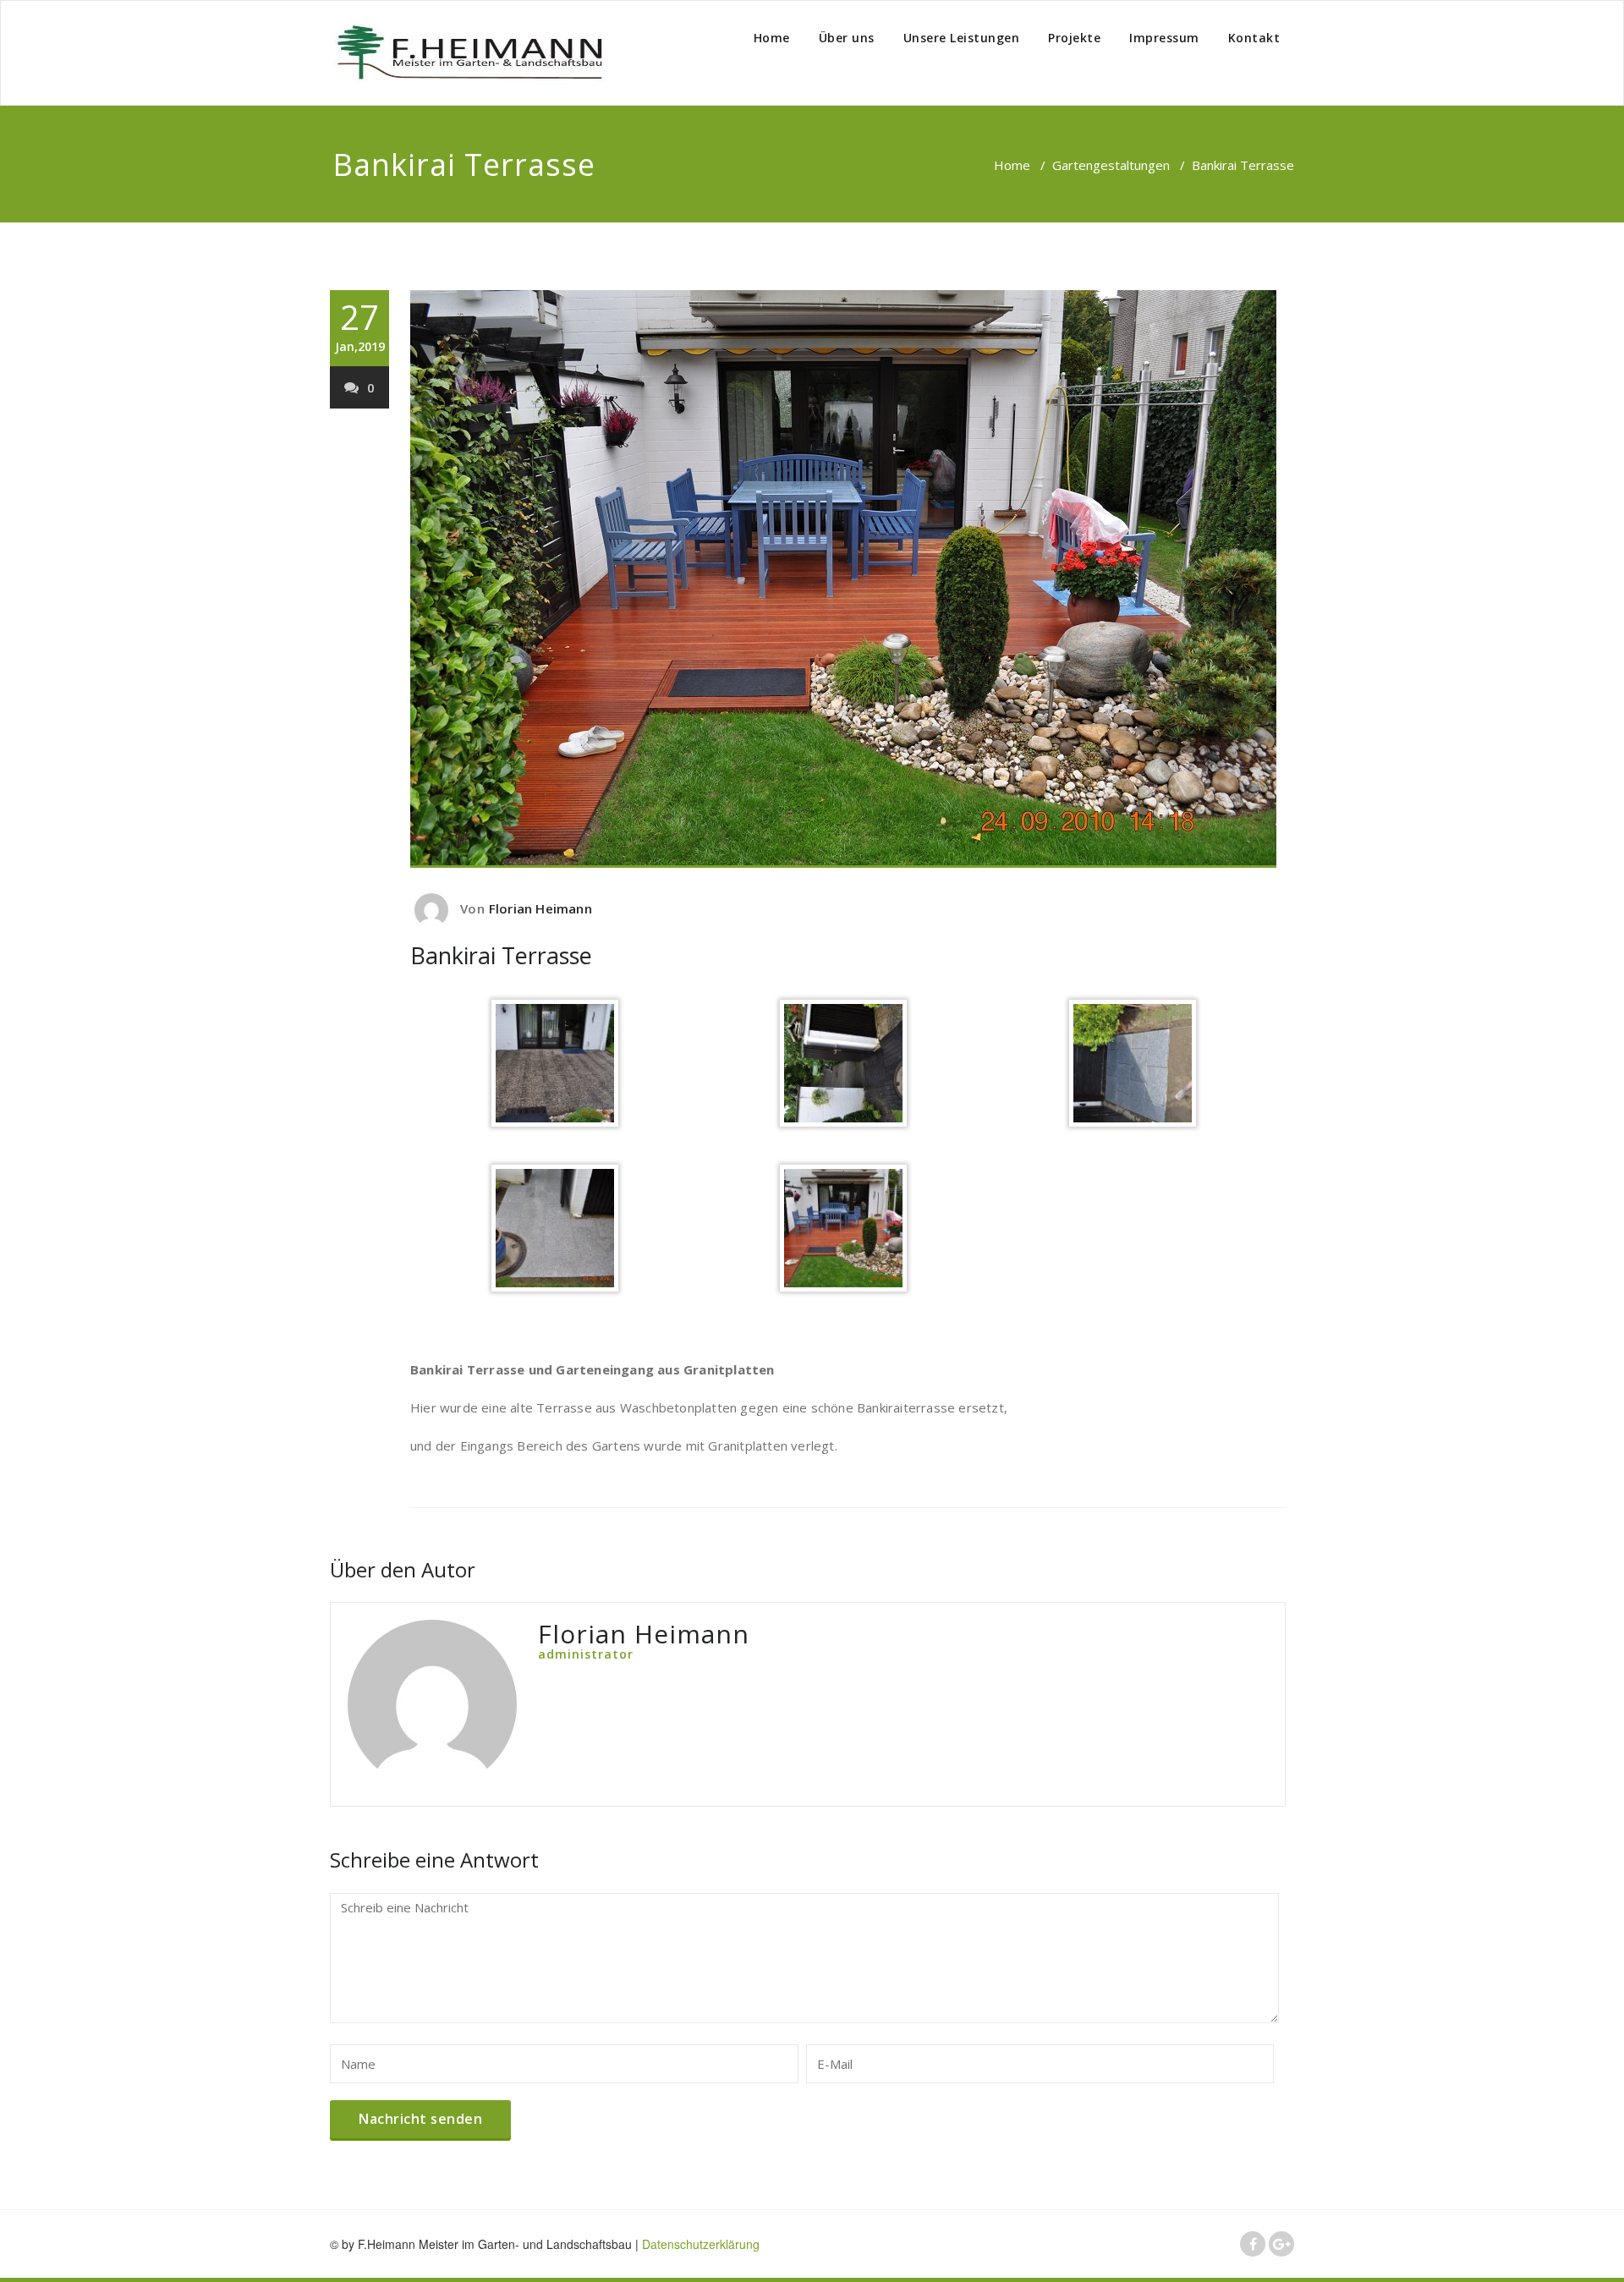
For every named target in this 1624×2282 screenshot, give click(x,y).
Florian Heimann (540, 908)
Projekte (1074, 38)
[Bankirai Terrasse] (848, 579)
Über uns (847, 38)
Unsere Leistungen (962, 38)
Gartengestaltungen (1111, 165)
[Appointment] (469, 53)
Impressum (1164, 38)
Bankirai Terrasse (501, 955)
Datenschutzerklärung (701, 2244)
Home (772, 38)
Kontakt (1254, 38)
